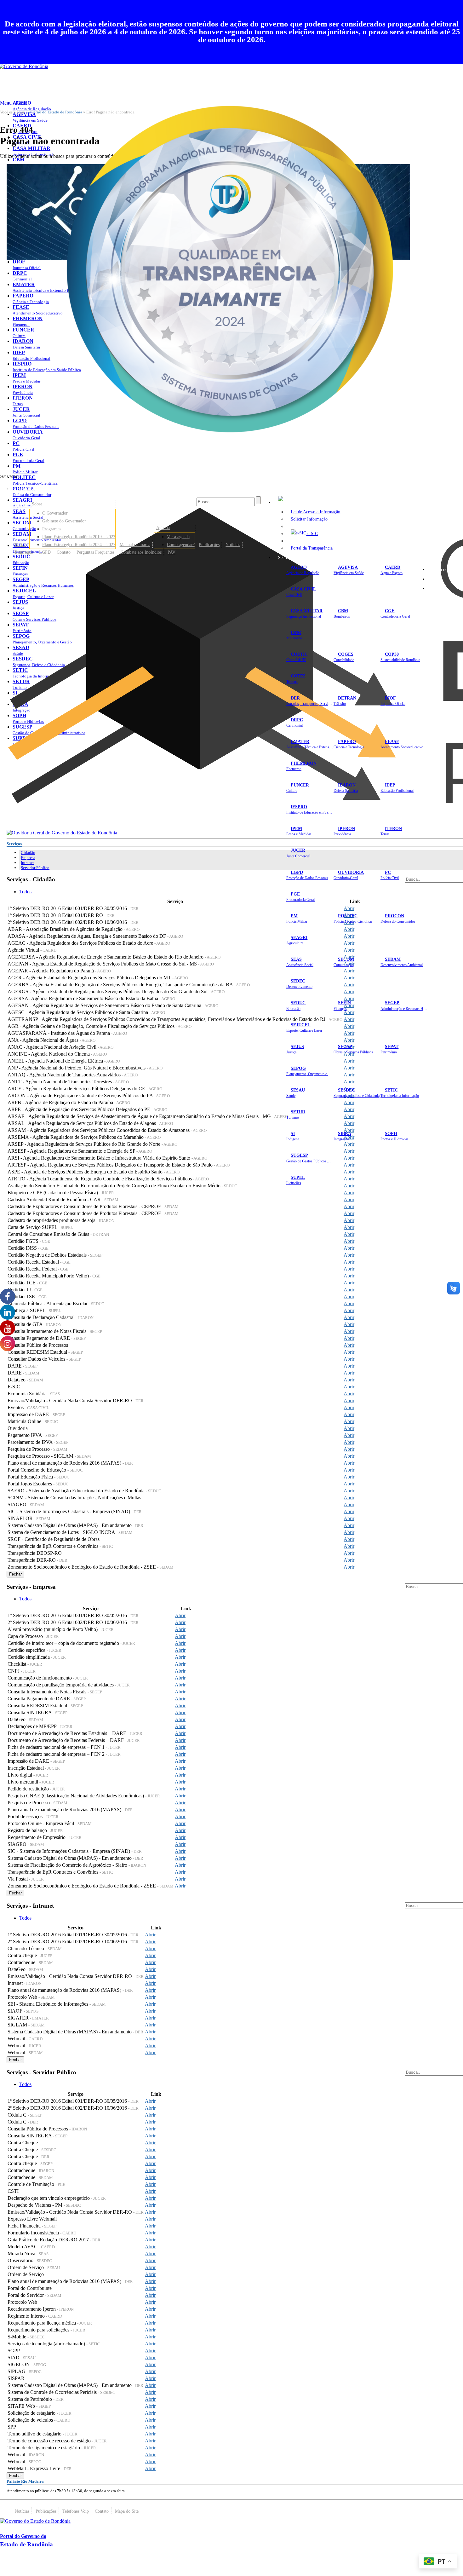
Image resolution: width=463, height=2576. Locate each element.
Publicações (209, 545)
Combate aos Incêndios (141, 552)
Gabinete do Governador (64, 521)
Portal (20, 545)
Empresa (28, 858)
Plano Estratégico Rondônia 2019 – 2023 (79, 537)
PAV (171, 552)
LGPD (45, 552)
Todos (25, 892)
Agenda (163, 527)
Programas (52, 529)
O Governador (55, 513)
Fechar (15, 1574)
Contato (64, 552)
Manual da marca (135, 545)
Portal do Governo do (63, 489)
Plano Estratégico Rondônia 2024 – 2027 (79, 545)
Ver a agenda (178, 537)
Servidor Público (35, 868)
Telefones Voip (76, 2511)
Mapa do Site (444, 569)
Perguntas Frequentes (95, 552)
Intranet (27, 863)
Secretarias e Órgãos (296, 557)
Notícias (233, 545)
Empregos (24, 552)
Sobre (37, 504)
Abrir (349, 908)
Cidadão (28, 853)
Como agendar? (181, 545)
